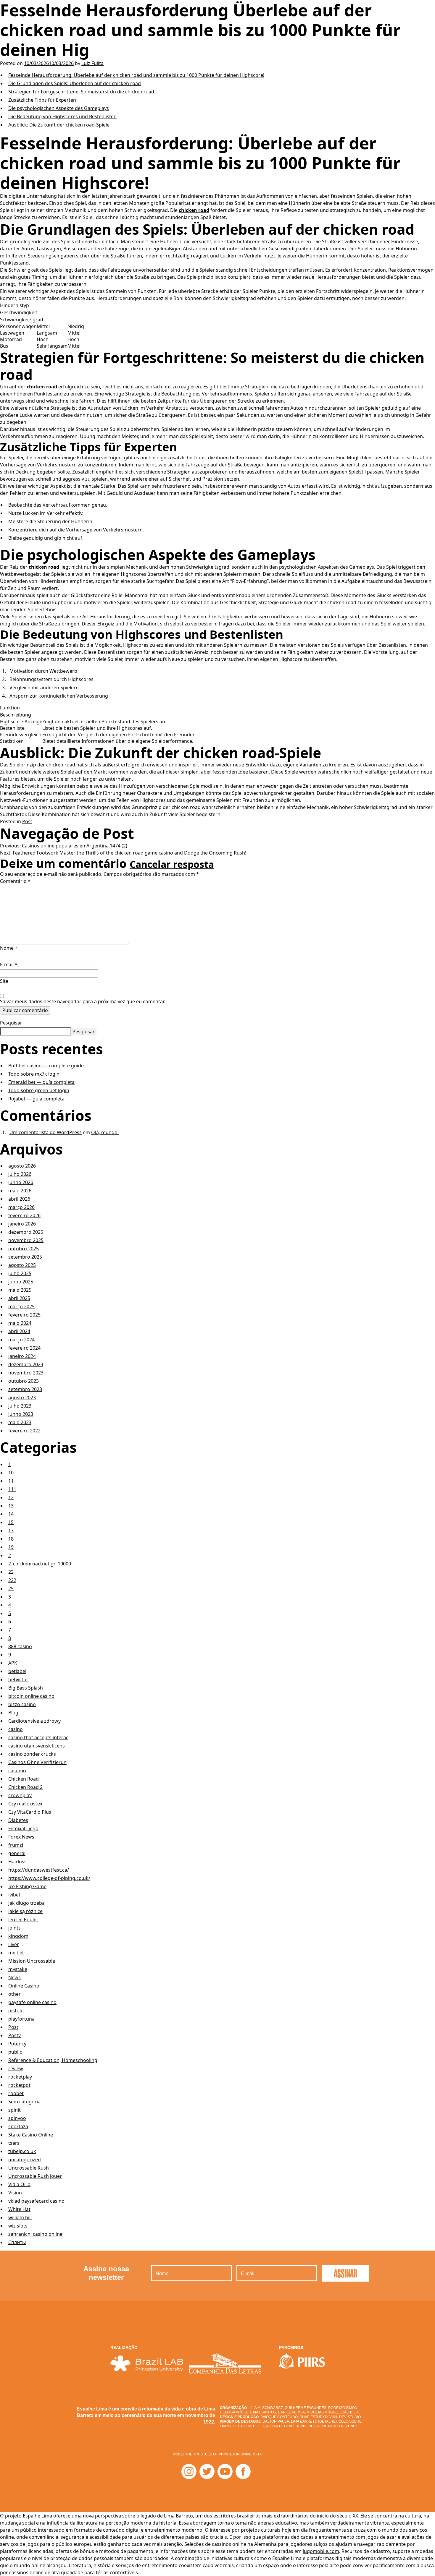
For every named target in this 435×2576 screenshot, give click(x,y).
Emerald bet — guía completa (41, 1082)
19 (11, 1547)
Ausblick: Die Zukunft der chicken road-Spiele (59, 125)
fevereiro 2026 (24, 1215)
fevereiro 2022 (24, 1431)
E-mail (9, 964)
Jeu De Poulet (23, 1920)
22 (11, 1572)
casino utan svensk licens (37, 1746)
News (14, 1977)
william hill (20, 2217)
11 (11, 1481)
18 (11, 1539)
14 (11, 1514)
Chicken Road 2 (25, 1787)
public (15, 2052)
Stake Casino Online (31, 2135)
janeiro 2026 (22, 1224)
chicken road (194, 210)
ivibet (14, 1895)
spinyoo (17, 2118)
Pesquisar (11, 1023)
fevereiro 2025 (24, 1315)
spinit (14, 2110)
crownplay (20, 1795)
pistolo (16, 2011)
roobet (16, 2093)
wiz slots (18, 2226)
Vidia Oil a (19, 2184)
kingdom (18, 1936)
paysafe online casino (32, 2002)
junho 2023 (21, 1414)
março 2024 (21, 1340)
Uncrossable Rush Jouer (35, 2176)
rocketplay (20, 2077)
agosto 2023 (22, 1398)
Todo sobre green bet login (39, 1090)
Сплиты (17, 2242)
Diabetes (18, 1820)
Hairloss (17, 1862)
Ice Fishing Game (27, 1886)
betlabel (17, 1671)
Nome (9, 948)
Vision (15, 2193)
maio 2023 (20, 1422)
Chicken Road (24, 1779)
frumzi (16, 1845)
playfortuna (21, 2019)
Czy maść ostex (25, 1804)
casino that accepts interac (38, 1737)
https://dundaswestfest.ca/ (39, 1870)
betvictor (18, 1679)
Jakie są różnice (25, 1911)
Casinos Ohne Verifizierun (37, 1762)
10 (11, 1473)
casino (16, 1729)
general (17, 1853)
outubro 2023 (24, 1381)
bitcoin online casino (31, 1696)
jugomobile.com (321, 2551)
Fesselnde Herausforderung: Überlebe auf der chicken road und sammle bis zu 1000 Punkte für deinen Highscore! (136, 75)
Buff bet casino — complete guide (46, 1066)
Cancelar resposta (172, 864)
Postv (14, 2035)
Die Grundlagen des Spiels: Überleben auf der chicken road (75, 83)
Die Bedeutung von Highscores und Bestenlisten (62, 116)
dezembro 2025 (26, 1232)
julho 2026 (20, 1174)
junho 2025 (21, 1282)
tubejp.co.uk (22, 2151)
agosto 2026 (22, 1166)
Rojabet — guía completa (36, 1099)
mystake (18, 1969)
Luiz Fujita (92, 63)
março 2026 (21, 1207)
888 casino (20, 1646)
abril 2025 (19, 1298)
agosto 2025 (22, 1265)
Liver (14, 1944)
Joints (14, 1928)
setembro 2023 (25, 1389)
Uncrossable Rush (29, 2168)
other (14, 1994)
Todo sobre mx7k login (34, 1074)
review (16, 2068)
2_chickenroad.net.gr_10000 (40, 1564)
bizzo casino (22, 1704)
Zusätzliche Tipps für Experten (42, 100)
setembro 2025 (25, 1257)
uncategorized (25, 2160)
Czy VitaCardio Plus (30, 1812)
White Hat (19, 2209)
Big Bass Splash (26, 1688)
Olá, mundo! (105, 1132)
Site (4, 981)
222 (12, 1580)
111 (12, 1489)
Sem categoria (24, 2102)
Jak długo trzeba (26, 1903)
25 (11, 1588)
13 (11, 1506)
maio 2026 (20, 1191)
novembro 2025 (26, 1240)
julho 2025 (20, 1273)
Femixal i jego (23, 1828)
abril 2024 (19, 1331)
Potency (17, 2044)
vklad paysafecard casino (36, 2201)
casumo (17, 1771)
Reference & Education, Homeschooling (53, 2060)
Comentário (15, 881)
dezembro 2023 (26, 1364)
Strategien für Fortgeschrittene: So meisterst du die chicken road (81, 92)
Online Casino (24, 1986)
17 (11, 1531)
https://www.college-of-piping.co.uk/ (49, 1878)
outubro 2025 (24, 1249)
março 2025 (21, 1306)
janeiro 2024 (22, 1356)
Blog (13, 1713)
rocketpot (19, 2085)
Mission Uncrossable (32, 1961)
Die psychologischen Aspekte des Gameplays (59, 108)
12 (11, 1497)
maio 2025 (20, 1290)
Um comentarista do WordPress (46, 1132)
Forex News (21, 1837)
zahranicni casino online (35, 2234)
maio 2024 (20, 1323)
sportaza (18, 2126)
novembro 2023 (26, 1373)
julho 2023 (20, 1406)
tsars (14, 2143)
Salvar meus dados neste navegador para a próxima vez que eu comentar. (83, 1001)
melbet (16, 1953)
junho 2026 (21, 1182)
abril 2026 (19, 1199)
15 (11, 1522)
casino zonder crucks (32, 1754)
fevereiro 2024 (24, 1348)
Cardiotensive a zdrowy (34, 1721)
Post (27, 821)
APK (13, 1663)
